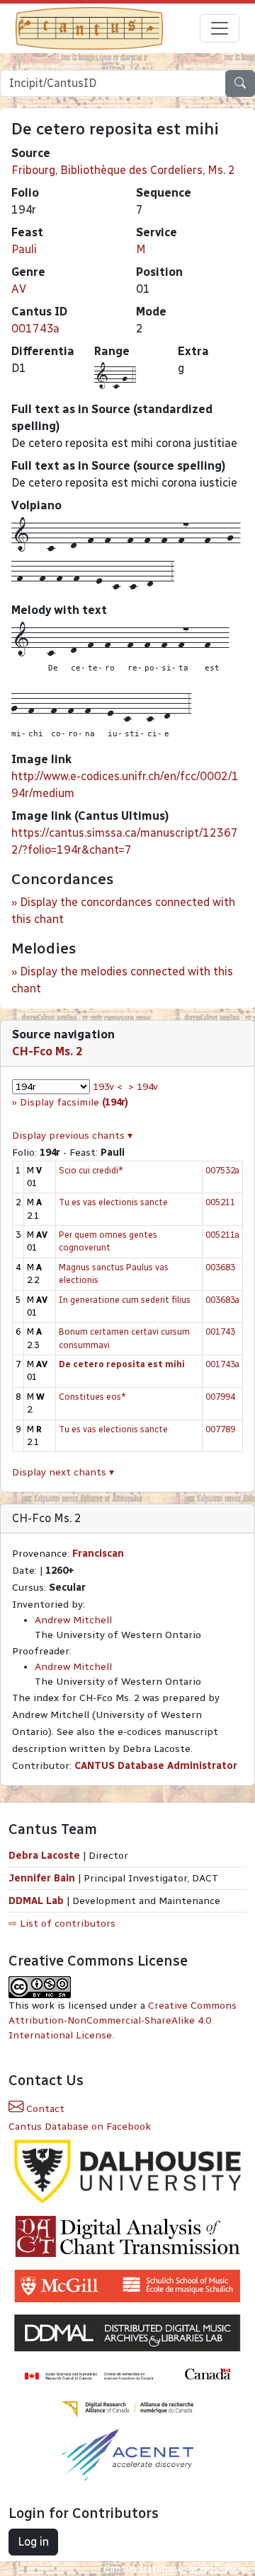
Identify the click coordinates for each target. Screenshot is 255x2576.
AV (19, 289)
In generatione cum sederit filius (125, 1300)
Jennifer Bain (43, 1878)
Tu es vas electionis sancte (113, 1202)
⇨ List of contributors (62, 1924)
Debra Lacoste (44, 1856)
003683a (222, 1300)
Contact (44, 2109)
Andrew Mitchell (73, 1620)
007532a (222, 1170)
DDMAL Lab (36, 1901)
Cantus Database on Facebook (80, 2127)
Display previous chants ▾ (72, 1136)
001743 (220, 1331)
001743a (35, 329)
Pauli (24, 249)
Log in (33, 2542)
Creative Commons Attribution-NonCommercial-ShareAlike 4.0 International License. (123, 2020)
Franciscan (98, 1554)
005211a (222, 1235)
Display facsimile (74, 1102)
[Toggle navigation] (220, 28)
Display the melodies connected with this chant (122, 980)
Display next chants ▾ (63, 1472)
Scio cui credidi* (91, 1170)
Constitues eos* (92, 1397)
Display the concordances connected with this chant (123, 911)
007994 (220, 1397)
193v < (108, 1087)
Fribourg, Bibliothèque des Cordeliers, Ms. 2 (123, 170)
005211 (220, 1202)
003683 (220, 1267)
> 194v (143, 1087)
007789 (220, 1429)
